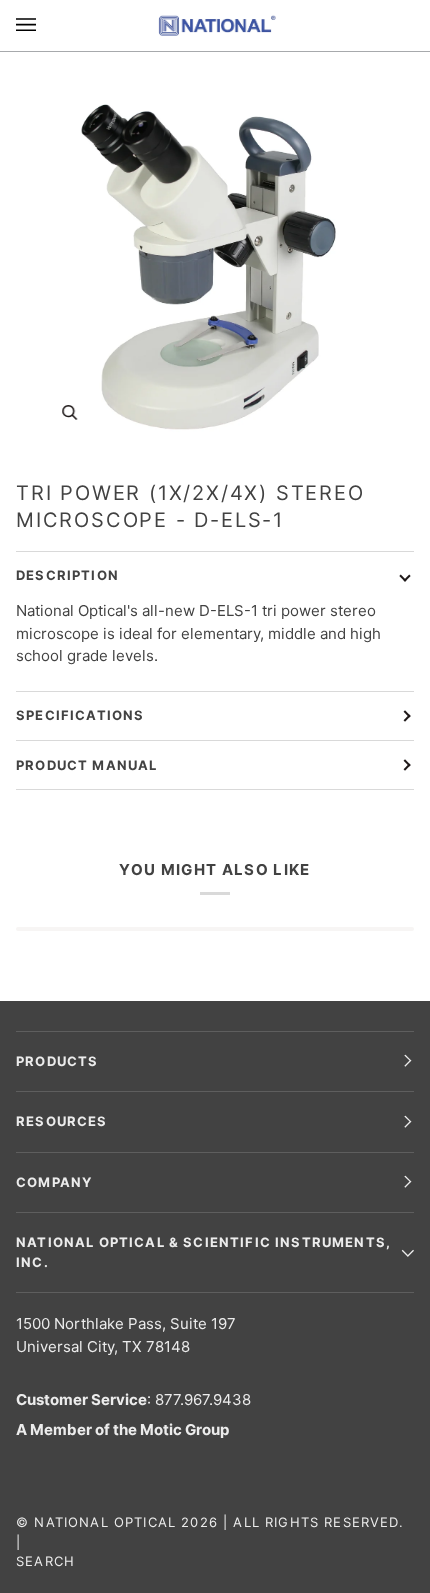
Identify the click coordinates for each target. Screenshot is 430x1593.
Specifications (80, 715)
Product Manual (86, 765)
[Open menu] (46, 25)
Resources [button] (62, 1121)
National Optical (105, 1522)
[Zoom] (215, 257)
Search (45, 1561)
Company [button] (54, 1182)
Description (67, 575)
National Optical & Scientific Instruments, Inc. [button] (203, 1252)
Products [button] (57, 1061)
